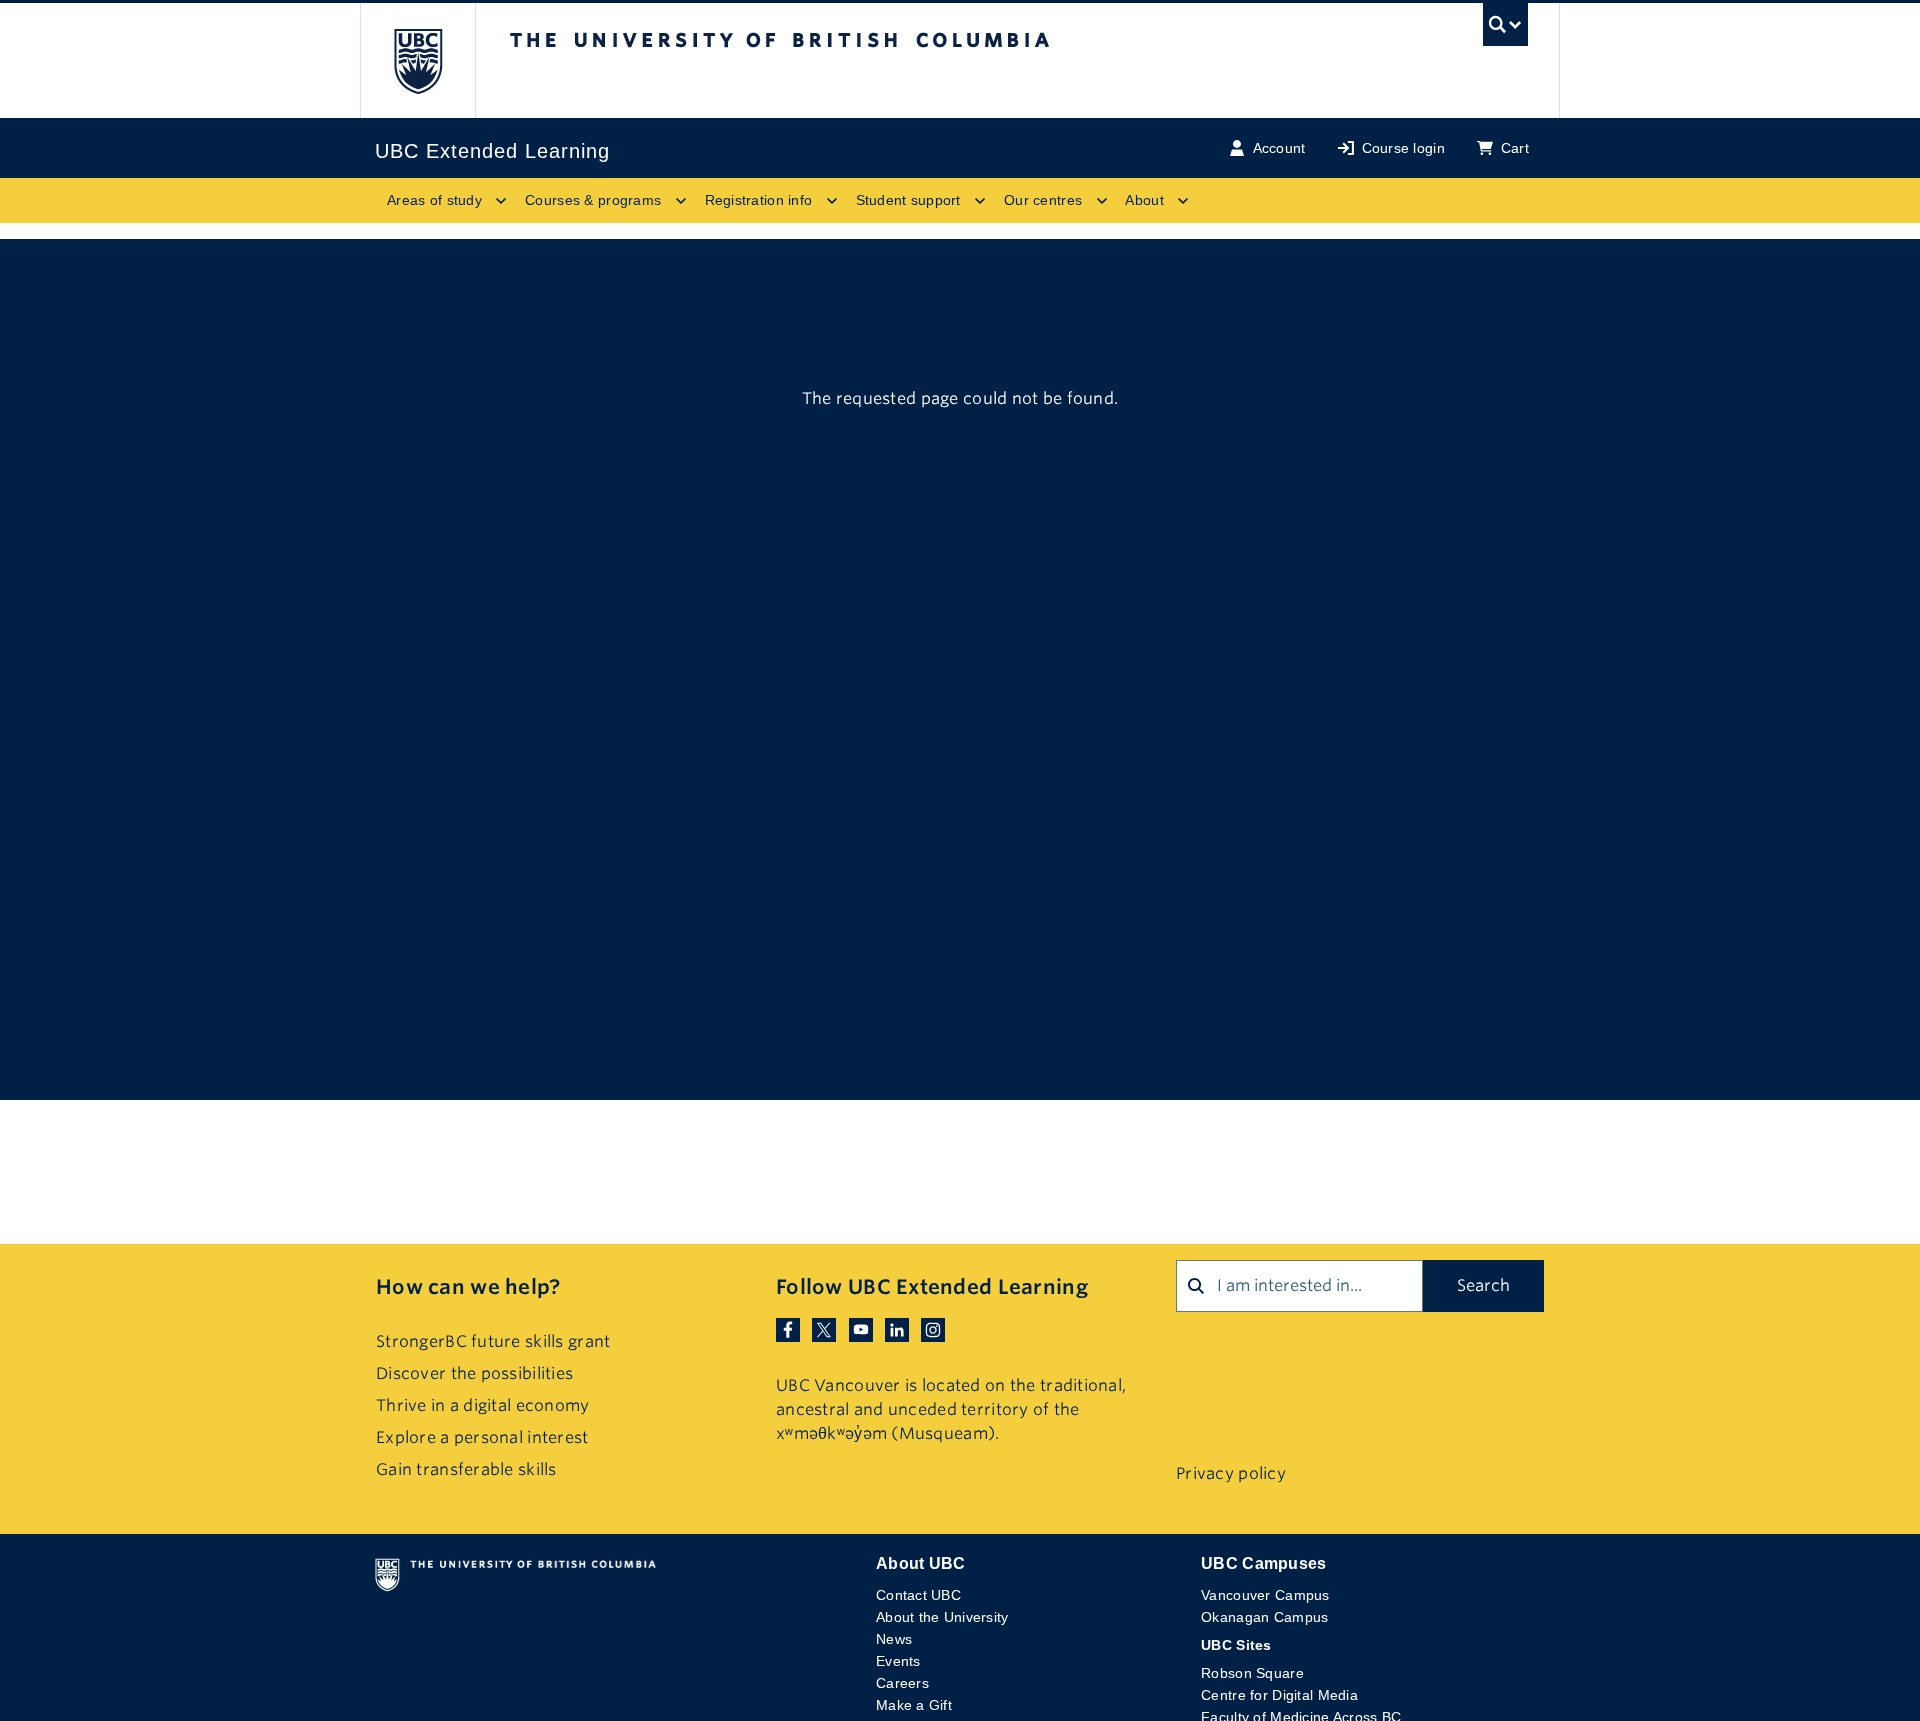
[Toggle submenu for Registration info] (832, 200)
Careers (902, 1683)
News (894, 1639)
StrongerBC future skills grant (493, 1341)
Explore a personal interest (482, 1437)
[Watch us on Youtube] (861, 1329)
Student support (908, 200)
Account (1279, 148)
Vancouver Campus (1265, 1595)
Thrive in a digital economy (483, 1405)
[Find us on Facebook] (788, 1329)
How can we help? (468, 1287)
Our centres (1043, 200)
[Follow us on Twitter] (824, 1329)
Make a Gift (914, 1705)
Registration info (759, 200)
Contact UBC (918, 1595)
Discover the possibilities (474, 1373)
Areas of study (434, 200)
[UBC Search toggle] (1505, 29)
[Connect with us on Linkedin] (897, 1329)
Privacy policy (1231, 1473)
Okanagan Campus (1264, 1617)
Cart (1515, 148)
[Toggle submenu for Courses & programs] (681, 200)
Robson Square (1252, 1673)
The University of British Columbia (417, 60)
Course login (1403, 148)
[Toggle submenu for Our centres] (1101, 200)
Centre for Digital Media (1279, 1695)
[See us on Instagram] (933, 1329)
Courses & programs (593, 200)
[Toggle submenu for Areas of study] (501, 200)
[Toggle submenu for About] (1183, 200)
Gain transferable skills (466, 1469)
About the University (942, 1617)
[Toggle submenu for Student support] (980, 200)
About (1144, 200)
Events (898, 1661)
